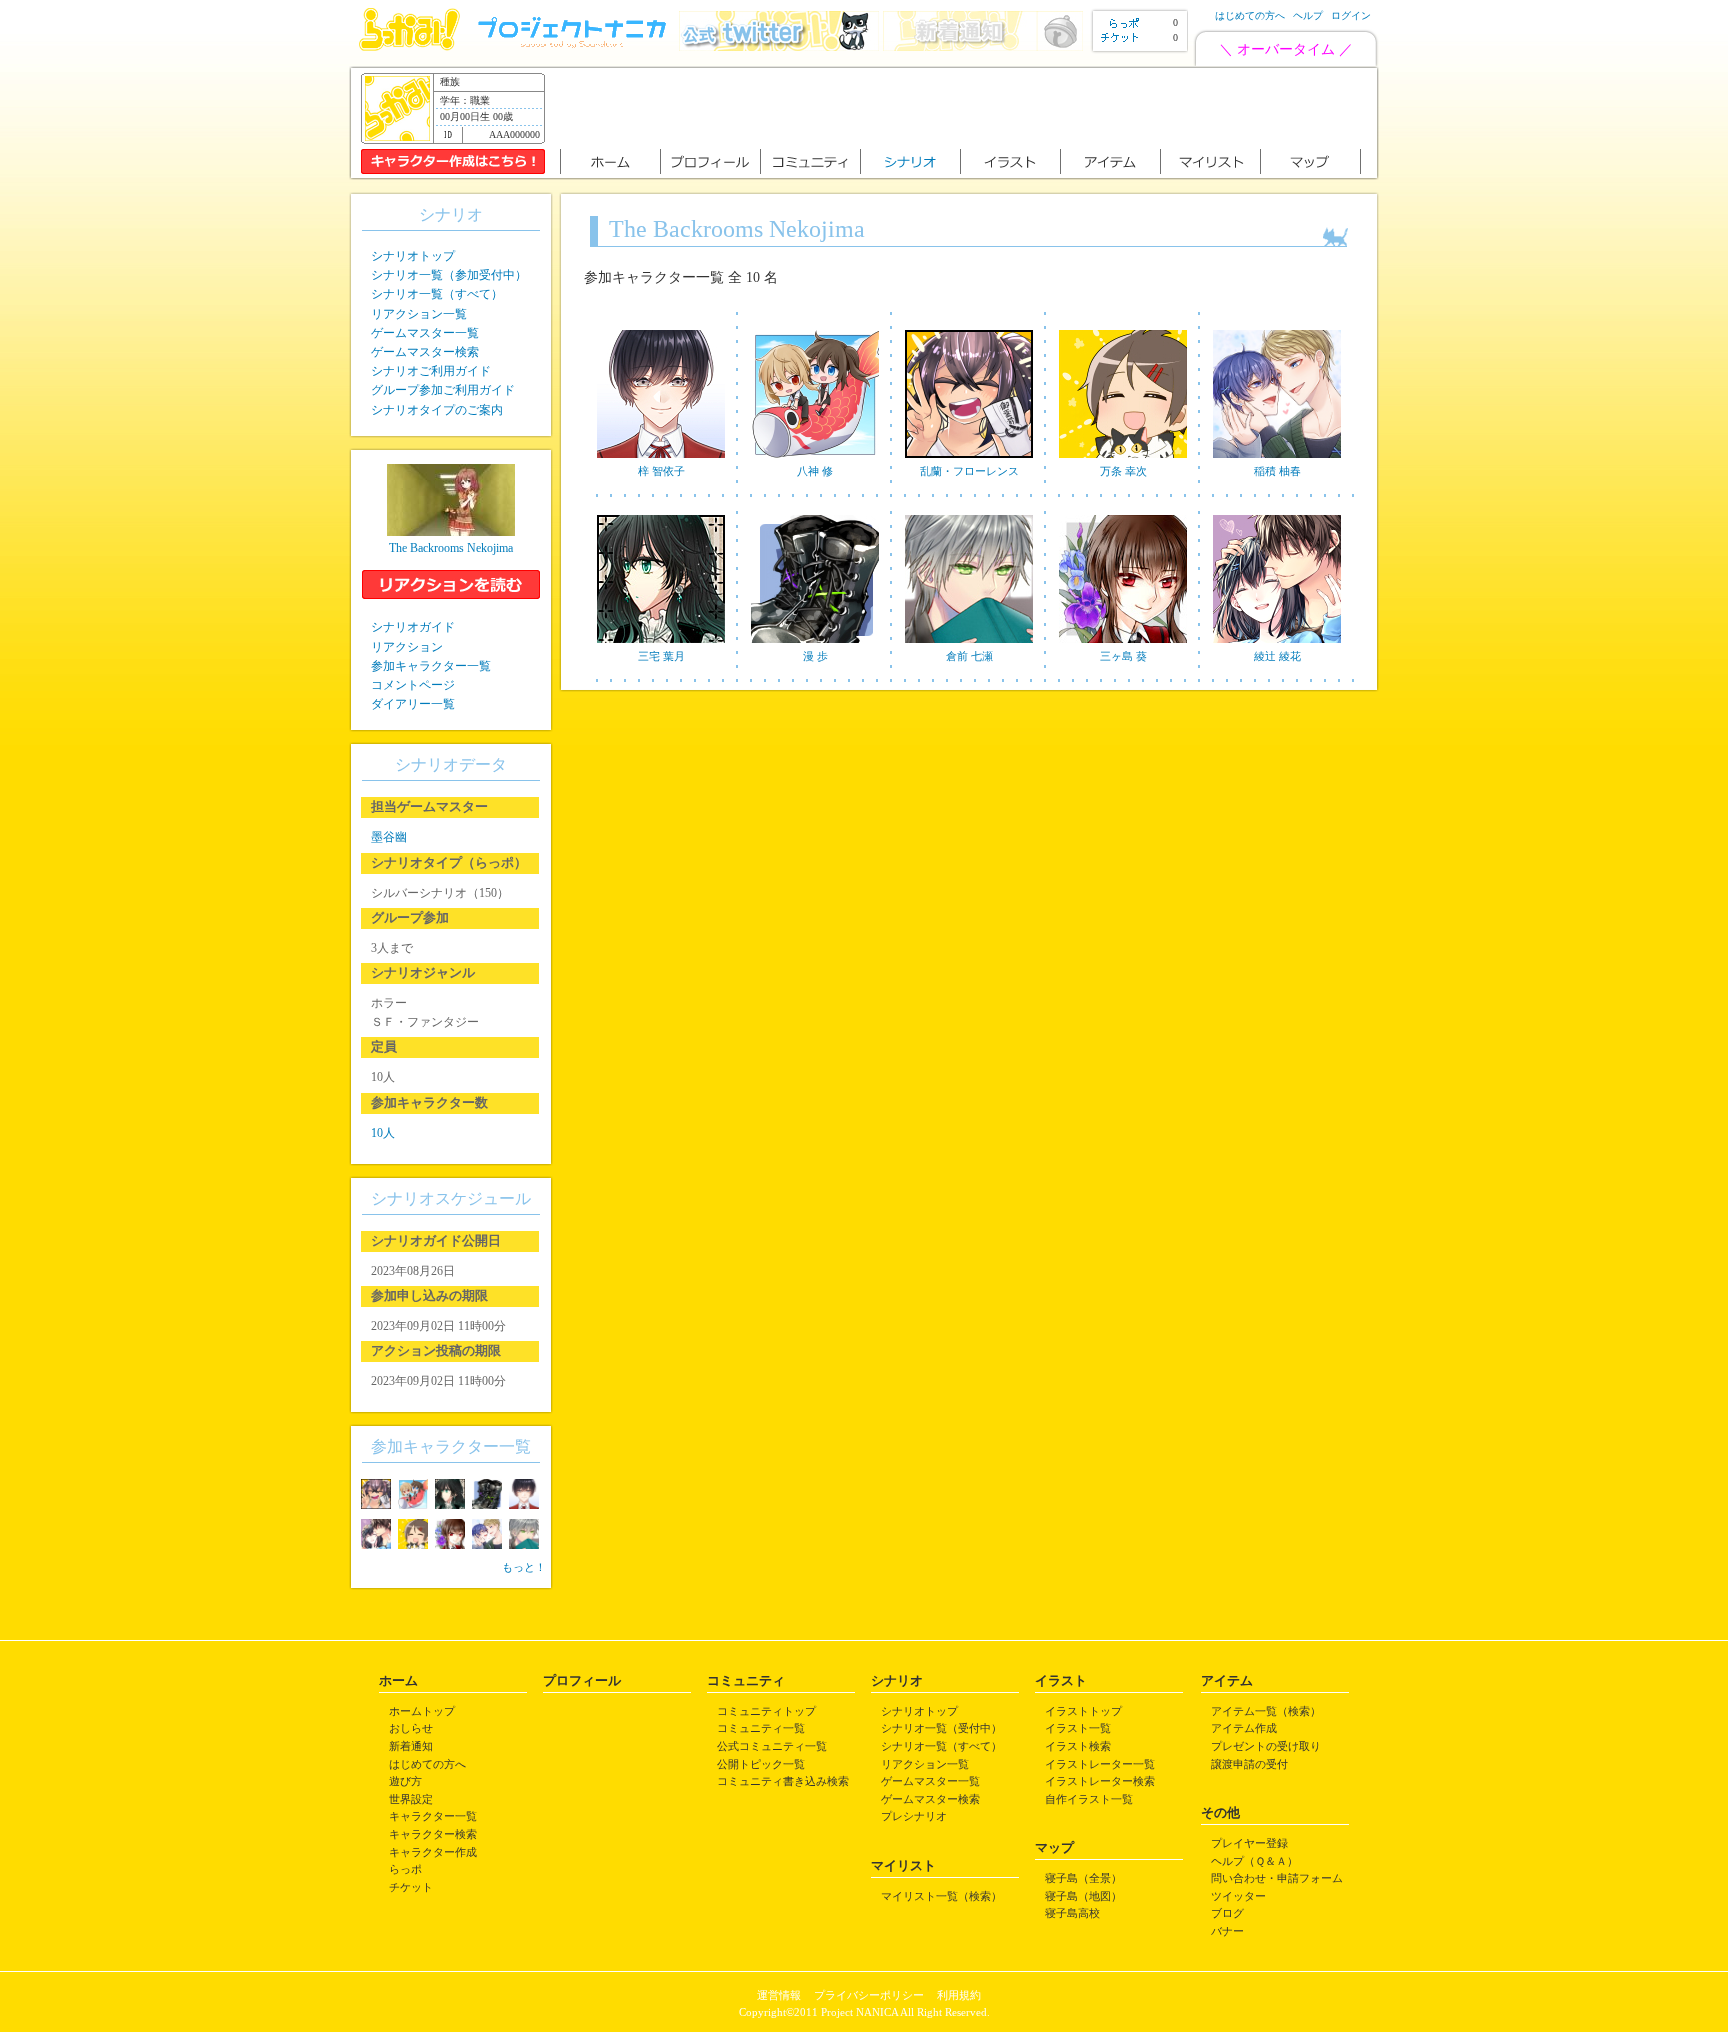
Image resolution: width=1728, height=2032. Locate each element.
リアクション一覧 (419, 314)
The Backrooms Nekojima (451, 548)
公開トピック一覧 (761, 1764)
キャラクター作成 (433, 1852)
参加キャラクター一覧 (431, 666)
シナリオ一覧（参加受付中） (449, 275)
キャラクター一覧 (433, 1816)
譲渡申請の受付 (1249, 1764)
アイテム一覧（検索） (1266, 1711)
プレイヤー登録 (1249, 1843)
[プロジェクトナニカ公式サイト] (575, 46)
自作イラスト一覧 (1089, 1799)
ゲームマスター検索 (425, 352)
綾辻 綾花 (1277, 656)
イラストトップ (1083, 1711)
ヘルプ (1308, 15)
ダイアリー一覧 (413, 704)
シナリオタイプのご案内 (437, 410)
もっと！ (524, 1567)
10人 (383, 1133)
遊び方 (405, 1781)
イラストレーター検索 (1100, 1781)
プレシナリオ (914, 1816)
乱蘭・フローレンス (969, 471)
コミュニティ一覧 (761, 1728)
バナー (1227, 1931)
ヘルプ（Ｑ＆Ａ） (1254, 1861)
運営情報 (779, 1995)
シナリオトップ (413, 256)
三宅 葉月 (661, 656)
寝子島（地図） (1083, 1896)
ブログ (1227, 1913)
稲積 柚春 (1277, 471)
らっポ (405, 1869)
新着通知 (411, 1746)
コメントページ (413, 685)
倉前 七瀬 (969, 656)
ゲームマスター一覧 (425, 333)
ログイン (1351, 15)
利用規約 (959, 1995)
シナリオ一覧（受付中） (941, 1728)
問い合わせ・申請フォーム (1277, 1878)
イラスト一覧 (1078, 1728)
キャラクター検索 (433, 1834)
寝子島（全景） (1083, 1878)
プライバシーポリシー (869, 1995)
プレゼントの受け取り (1266, 1746)
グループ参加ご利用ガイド (443, 390)
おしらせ (411, 1728)
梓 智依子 (661, 471)
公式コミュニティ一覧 (772, 1746)
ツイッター (1238, 1896)
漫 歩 (815, 656)
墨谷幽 (389, 837)
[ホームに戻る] (409, 46)
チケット (411, 1887)
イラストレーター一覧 (1100, 1764)
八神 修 (815, 471)
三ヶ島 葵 (1123, 656)
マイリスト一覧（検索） (941, 1896)
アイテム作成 (1244, 1728)
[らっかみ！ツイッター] (779, 46)
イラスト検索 (1078, 1746)
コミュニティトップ (766, 1711)
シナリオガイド (413, 627)
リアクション (407, 647)
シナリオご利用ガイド (431, 371)
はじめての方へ (1250, 15)
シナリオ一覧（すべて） (437, 294)
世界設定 (411, 1799)
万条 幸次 (1123, 471)
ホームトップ (422, 1711)
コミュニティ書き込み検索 (783, 1781)
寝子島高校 (1072, 1913)
